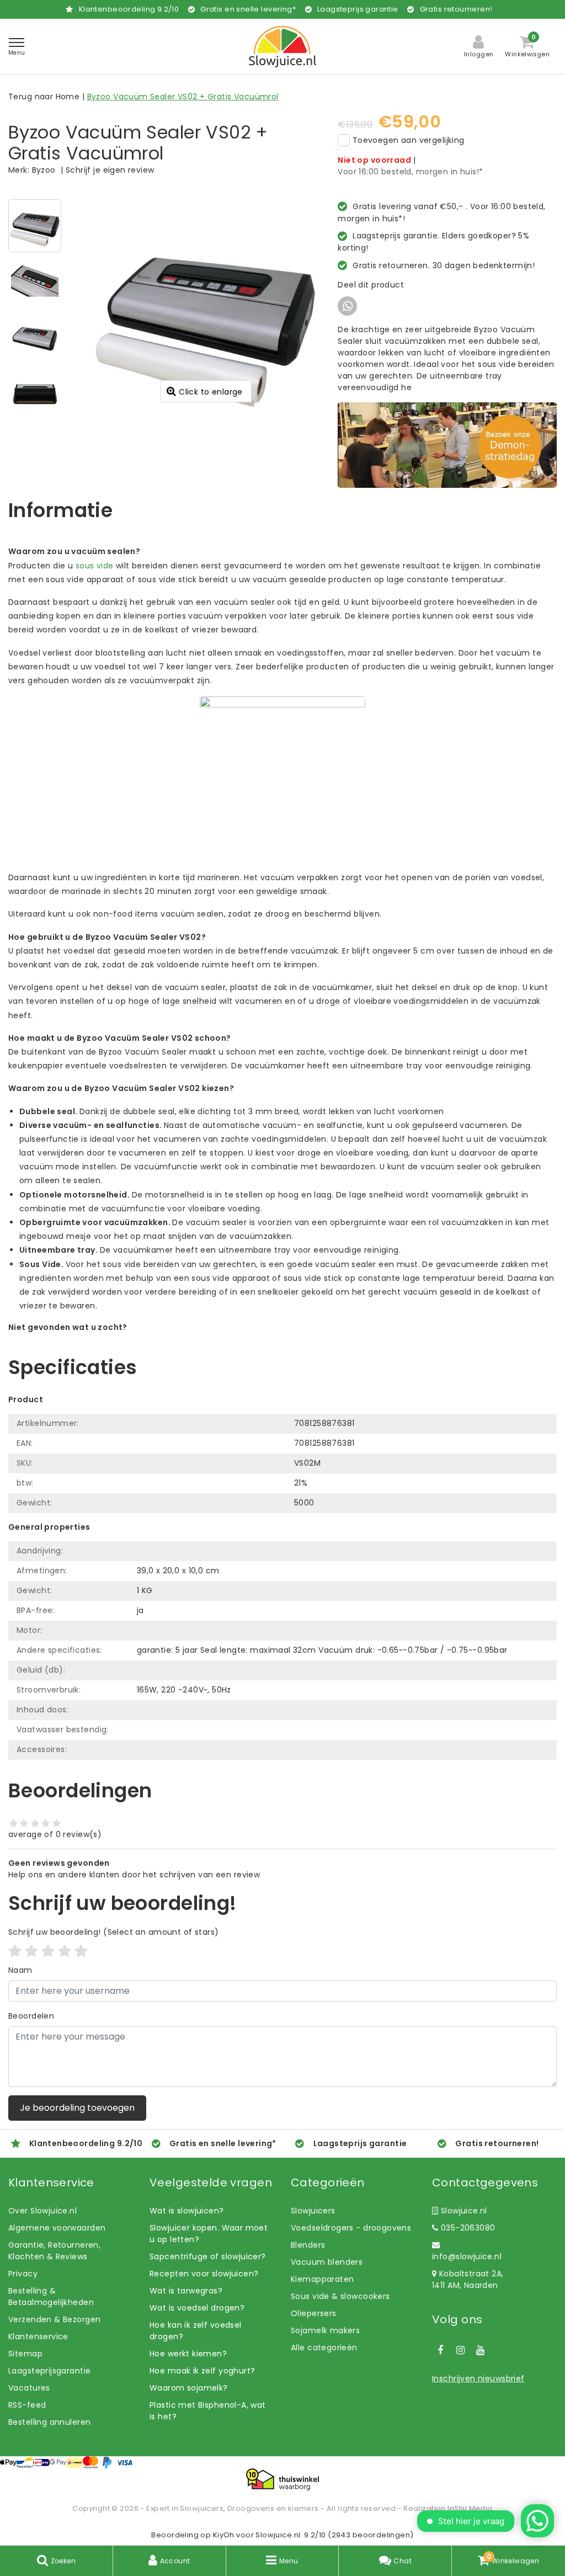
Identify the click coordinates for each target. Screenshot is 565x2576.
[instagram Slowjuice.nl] (460, 2350)
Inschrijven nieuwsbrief (478, 2378)
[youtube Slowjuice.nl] (481, 2350)
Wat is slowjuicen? (187, 2211)
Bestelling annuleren (49, 2422)
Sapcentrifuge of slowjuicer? (208, 2256)
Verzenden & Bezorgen (54, 2319)
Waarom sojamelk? (189, 2388)
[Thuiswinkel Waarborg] (282, 2479)
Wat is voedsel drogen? (197, 2308)
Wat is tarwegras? (186, 2291)
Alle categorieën (324, 2348)
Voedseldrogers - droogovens (351, 2228)
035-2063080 (467, 2228)
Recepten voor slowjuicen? (204, 2274)
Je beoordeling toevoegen (77, 2108)
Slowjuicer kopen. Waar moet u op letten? (209, 2234)
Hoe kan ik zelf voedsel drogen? (196, 2331)
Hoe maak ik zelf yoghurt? (202, 2371)
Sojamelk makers (325, 2330)
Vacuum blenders (327, 2262)
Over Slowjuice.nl (42, 2211)
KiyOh (224, 2535)
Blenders (308, 2245)
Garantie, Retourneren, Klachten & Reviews (54, 2251)
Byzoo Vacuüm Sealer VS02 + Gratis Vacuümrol (183, 97)
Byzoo (44, 170)
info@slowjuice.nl (467, 2256)
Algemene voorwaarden (57, 2228)
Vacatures (29, 2388)
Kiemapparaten (322, 2279)
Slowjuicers (313, 2211)
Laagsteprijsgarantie (49, 2371)
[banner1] (447, 445)
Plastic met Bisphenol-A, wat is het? (208, 2411)
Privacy (23, 2274)
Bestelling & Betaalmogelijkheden (51, 2296)
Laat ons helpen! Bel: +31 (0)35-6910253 (88, 1339)
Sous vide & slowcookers (340, 2296)
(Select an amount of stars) (113, 1932)
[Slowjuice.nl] (282, 47)
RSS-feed (27, 2405)
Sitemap (25, 2354)
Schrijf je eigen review (110, 170)
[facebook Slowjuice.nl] (440, 2350)
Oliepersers (314, 2313)
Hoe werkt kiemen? (188, 2354)
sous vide (95, 566)
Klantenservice (38, 2337)
